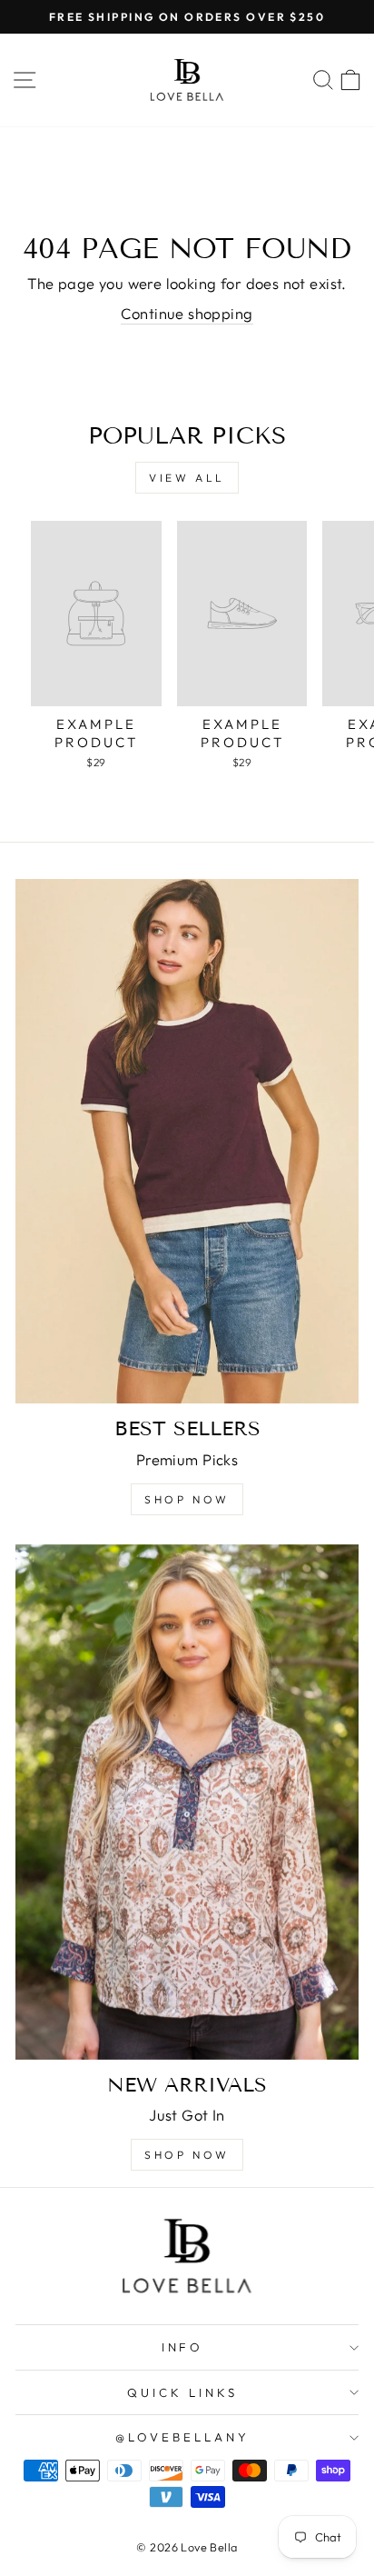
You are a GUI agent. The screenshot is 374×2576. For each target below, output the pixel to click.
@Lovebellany (182, 2437)
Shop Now (187, 1499)
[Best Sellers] (187, 1141)
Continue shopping (187, 313)
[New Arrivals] (187, 1802)
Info (183, 2347)
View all (187, 478)
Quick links (182, 2392)
